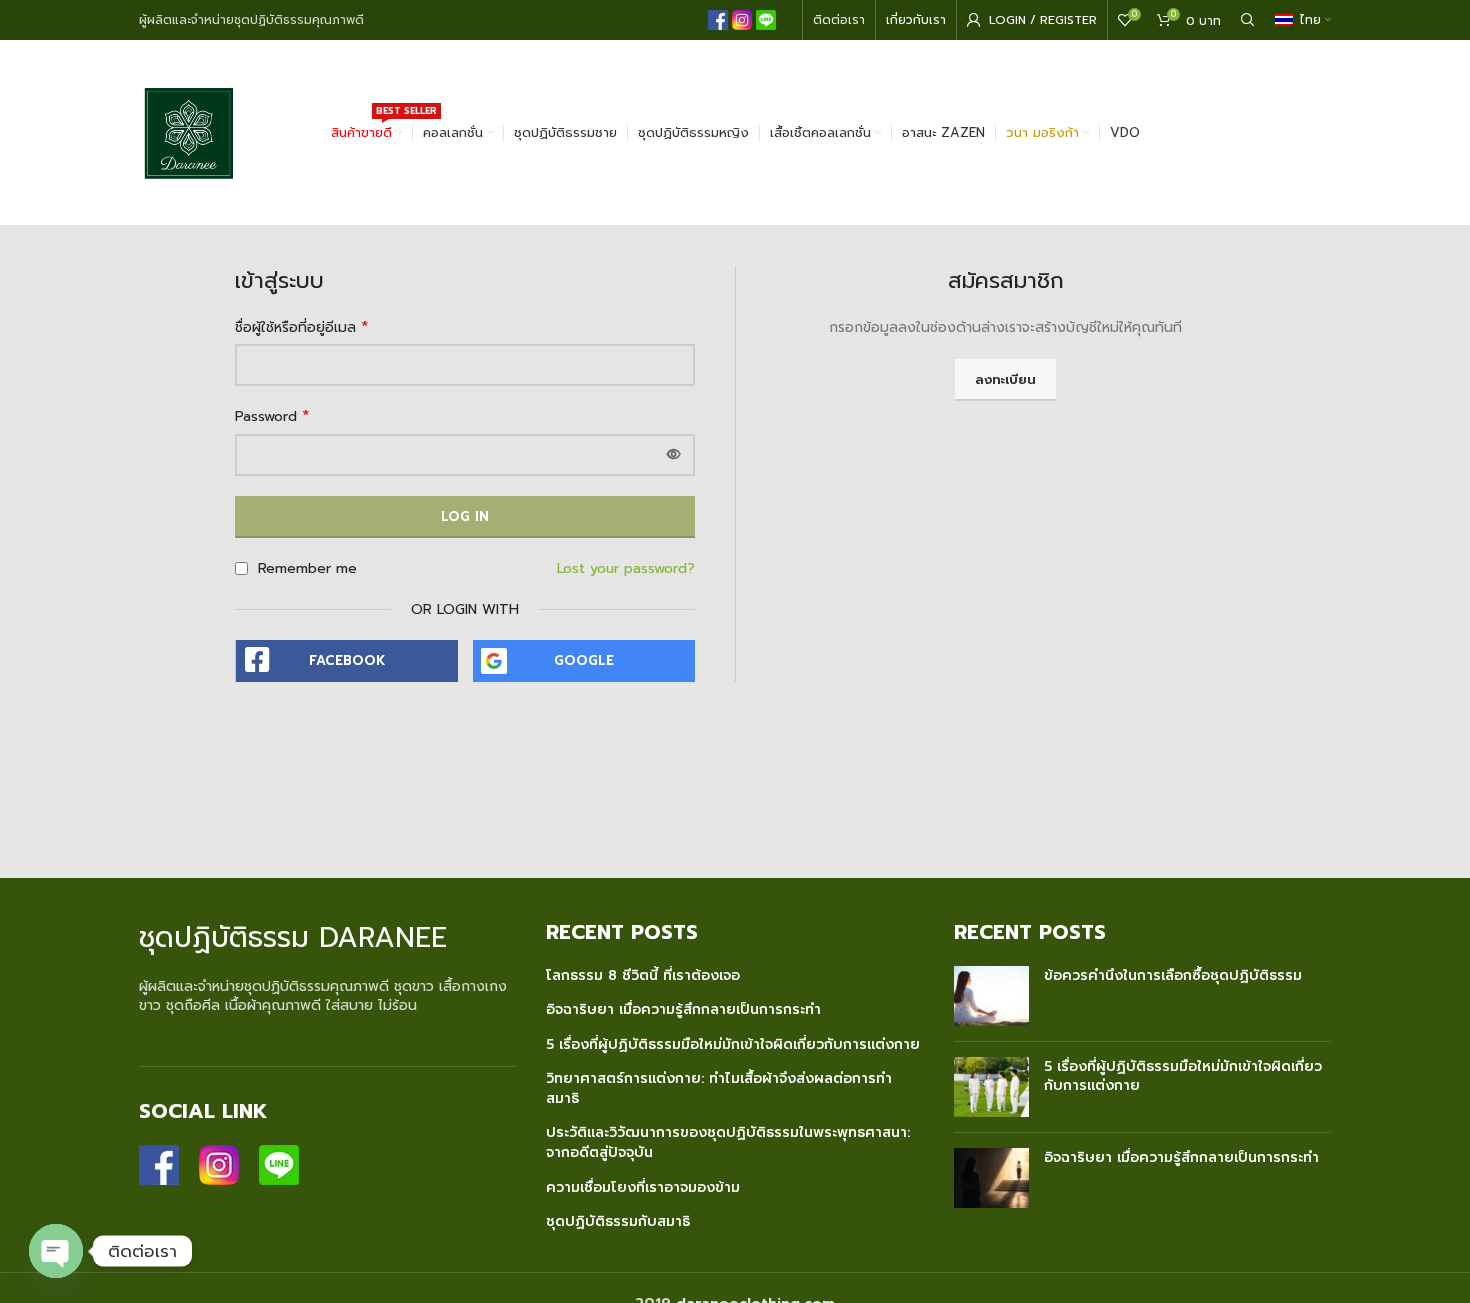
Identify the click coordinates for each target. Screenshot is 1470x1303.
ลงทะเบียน (1005, 379)
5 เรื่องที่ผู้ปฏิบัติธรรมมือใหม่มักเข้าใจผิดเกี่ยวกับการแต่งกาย (733, 1045)
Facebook (347, 660)
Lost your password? (626, 568)
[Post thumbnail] (991, 996)
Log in (465, 516)
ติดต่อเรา (839, 20)
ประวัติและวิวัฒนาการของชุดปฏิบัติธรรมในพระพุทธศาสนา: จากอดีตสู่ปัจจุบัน (728, 1142)
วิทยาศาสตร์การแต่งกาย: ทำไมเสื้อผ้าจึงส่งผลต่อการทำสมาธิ (719, 1088)
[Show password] (674, 455)
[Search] (1248, 20)
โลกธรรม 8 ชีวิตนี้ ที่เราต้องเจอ (643, 976)
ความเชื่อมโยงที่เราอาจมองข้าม (643, 1188)
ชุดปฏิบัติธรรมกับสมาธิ (618, 1222)
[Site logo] (189, 131)
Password (272, 417)
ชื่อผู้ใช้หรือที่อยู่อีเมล (302, 328)
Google (584, 660)
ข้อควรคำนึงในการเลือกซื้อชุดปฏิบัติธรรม (1173, 975)
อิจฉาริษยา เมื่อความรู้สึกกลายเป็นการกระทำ (683, 1010)
